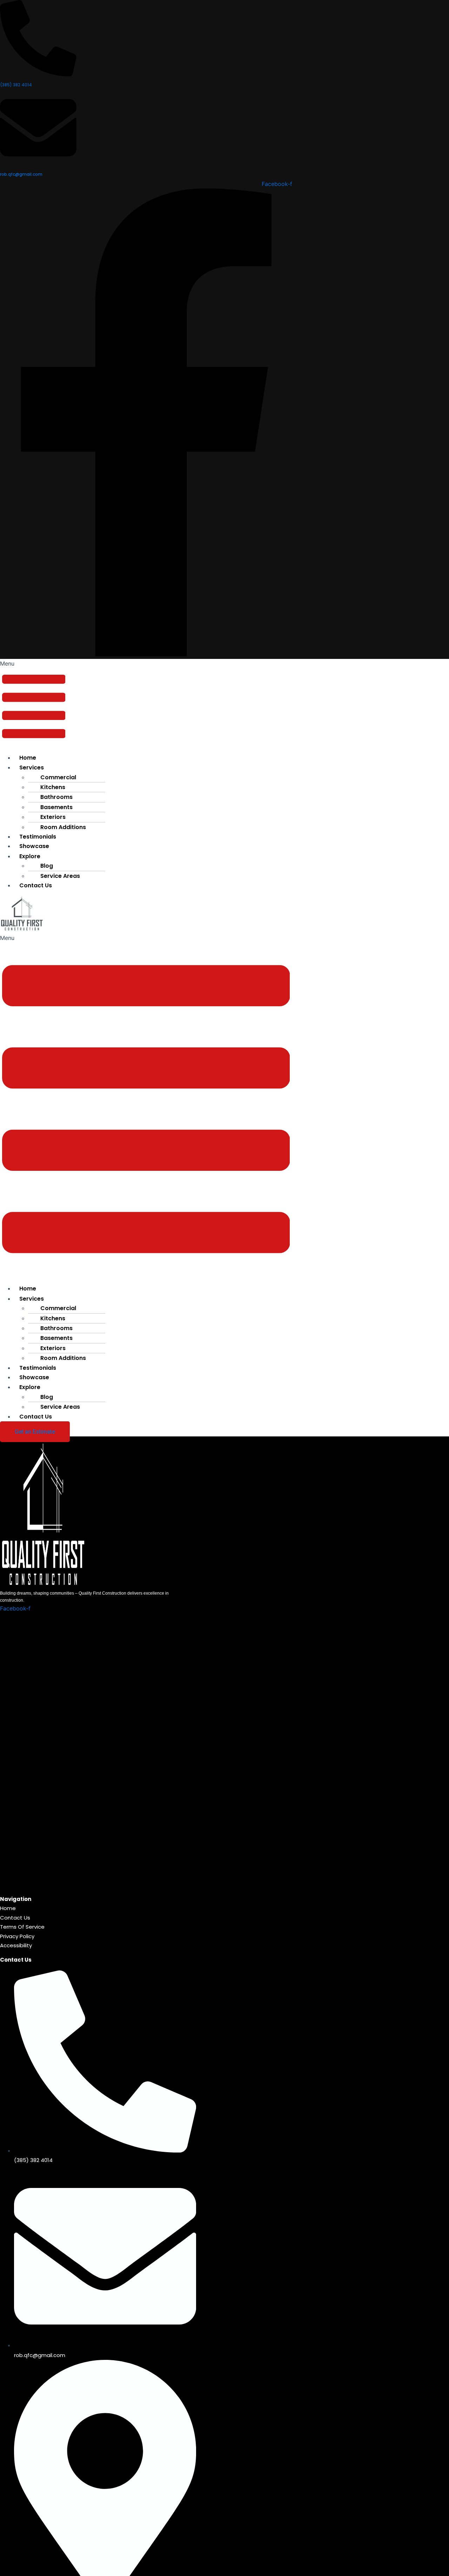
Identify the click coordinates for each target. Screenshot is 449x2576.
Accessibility (16, 1945)
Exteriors (53, 817)
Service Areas (60, 1407)
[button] (34, 703)
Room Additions (63, 1358)
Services (32, 768)
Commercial (58, 777)
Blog (47, 866)
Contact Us (36, 885)
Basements (56, 807)
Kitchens (53, 787)
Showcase (34, 846)
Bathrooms (56, 797)
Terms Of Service (22, 1927)
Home (28, 758)
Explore (30, 1387)
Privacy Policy (17, 1936)
